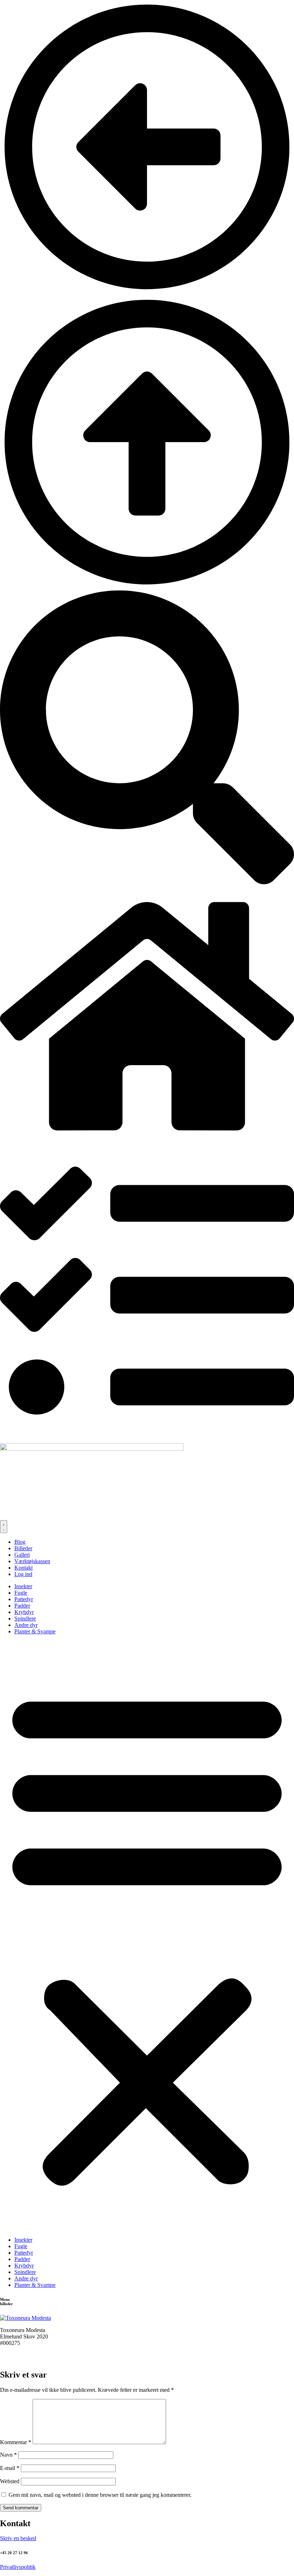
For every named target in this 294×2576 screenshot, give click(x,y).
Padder (22, 1606)
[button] (147, 1936)
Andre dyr (26, 1625)
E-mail (10, 2468)
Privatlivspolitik (18, 2567)
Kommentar (16, 2442)
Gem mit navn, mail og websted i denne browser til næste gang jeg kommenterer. (100, 2495)
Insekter (23, 1586)
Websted (10, 2481)
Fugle (21, 1593)
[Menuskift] (4, 1527)
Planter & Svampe (35, 1631)
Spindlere (25, 1619)
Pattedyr (24, 1599)
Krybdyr (24, 1612)
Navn (8, 2455)
